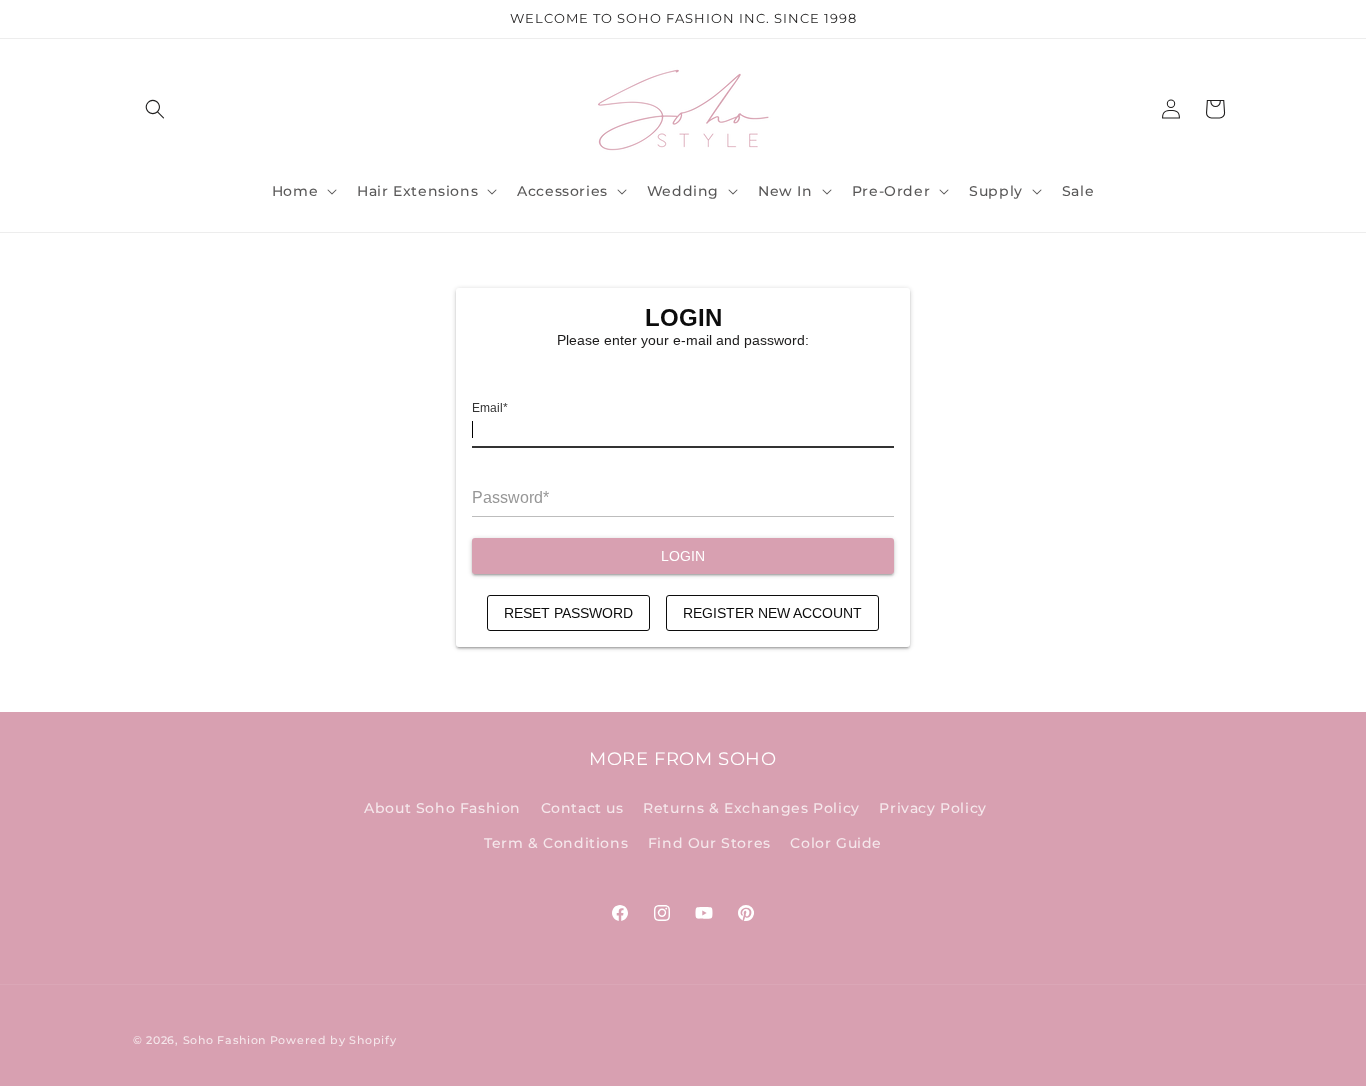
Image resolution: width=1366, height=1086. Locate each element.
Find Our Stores (709, 843)
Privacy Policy (932, 808)
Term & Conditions (556, 843)
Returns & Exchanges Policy (751, 808)
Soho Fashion (224, 1040)
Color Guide (836, 843)
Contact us (582, 808)
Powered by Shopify (333, 1040)
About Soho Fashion (442, 808)
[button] (155, 109)
